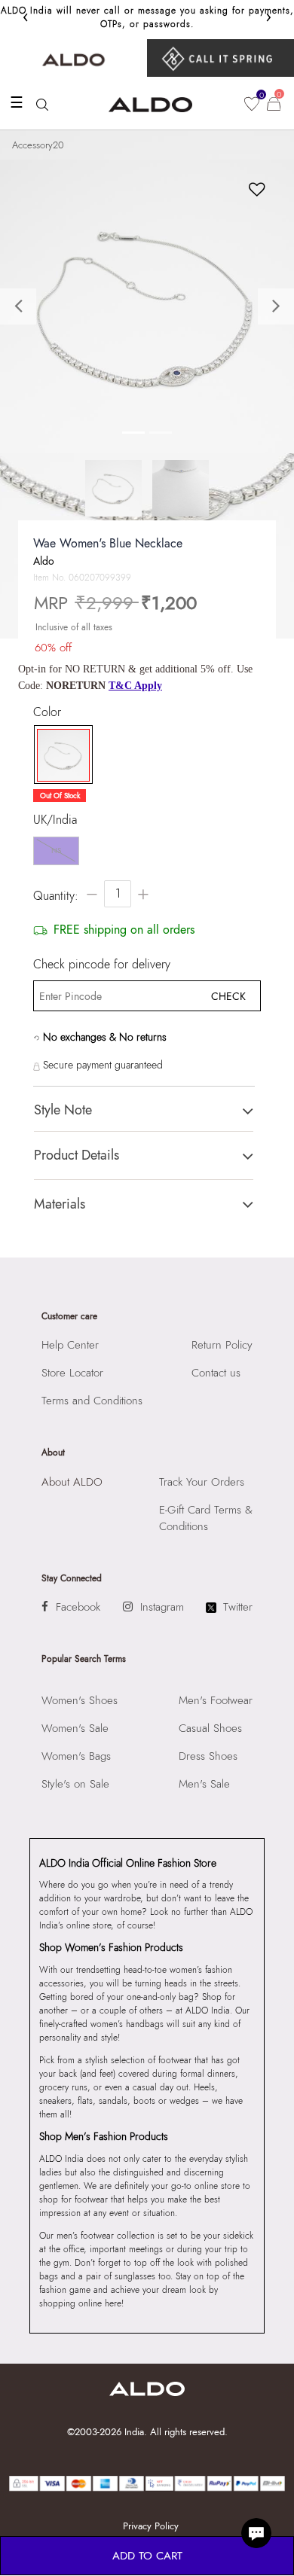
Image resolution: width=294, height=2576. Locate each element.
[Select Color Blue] (60, 755)
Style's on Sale (75, 1784)
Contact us (216, 1373)
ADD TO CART (147, 2556)
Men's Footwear (216, 1700)
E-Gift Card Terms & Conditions (206, 1518)
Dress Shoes (208, 1756)
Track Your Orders (202, 1482)
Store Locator (72, 1373)
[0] (252, 104)
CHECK (228, 996)
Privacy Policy (151, 2526)
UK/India (55, 820)
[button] (22, 306)
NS (56, 851)
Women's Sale (75, 1728)
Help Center (70, 1345)
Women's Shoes (80, 1700)
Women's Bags (76, 1756)
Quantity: (56, 896)
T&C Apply (135, 686)
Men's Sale (204, 1784)
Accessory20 (38, 145)
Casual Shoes (210, 1728)
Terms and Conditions (92, 1401)
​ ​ (220, 58)
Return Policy (222, 1345)
